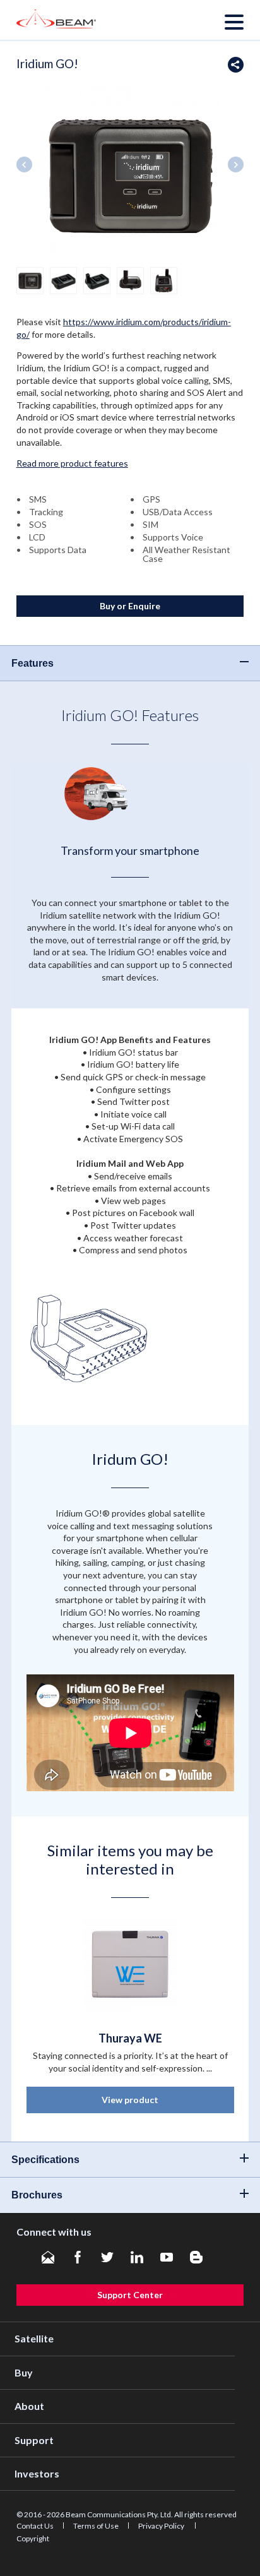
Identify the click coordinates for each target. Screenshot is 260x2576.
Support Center (130, 2295)
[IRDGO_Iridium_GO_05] (164, 279)
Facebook (78, 2257)
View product (130, 2100)
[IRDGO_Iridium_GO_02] (63, 279)
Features (32, 663)
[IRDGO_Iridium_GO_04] (130, 279)
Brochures (37, 2195)
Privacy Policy (162, 2526)
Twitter (107, 2257)
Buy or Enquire (130, 606)
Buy (24, 2372)
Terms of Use (96, 2526)
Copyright (33, 2538)
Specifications (45, 2160)
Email (48, 2257)
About (29, 2406)
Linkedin (137, 2257)
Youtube (167, 2257)
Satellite (34, 2338)
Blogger (196, 2257)
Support (34, 2440)
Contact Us (35, 2526)
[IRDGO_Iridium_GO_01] (30, 279)
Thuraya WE (130, 2038)
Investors (37, 2473)
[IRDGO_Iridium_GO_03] (97, 279)
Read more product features (72, 463)
